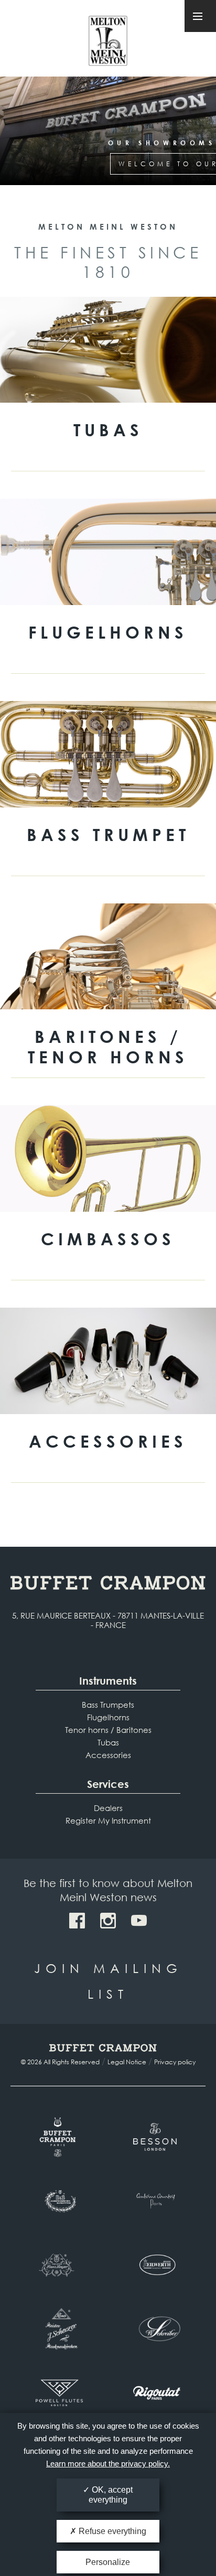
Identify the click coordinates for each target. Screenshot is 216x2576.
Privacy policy (175, 2062)
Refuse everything (111, 2531)
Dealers (108, 1808)
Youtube (139, 1921)
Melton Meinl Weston (108, 41)
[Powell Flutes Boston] (59, 2393)
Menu (200, 16)
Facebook (77, 1921)
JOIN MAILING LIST (108, 1981)
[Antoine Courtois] (157, 2201)
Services (108, 1784)
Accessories (108, 1755)
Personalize (108, 2562)
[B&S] (59, 2201)
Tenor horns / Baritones (108, 1730)
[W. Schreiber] (157, 2329)
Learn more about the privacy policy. (108, 2464)
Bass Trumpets (108, 1705)
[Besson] (157, 2137)
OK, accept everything (111, 2495)
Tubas (108, 1742)
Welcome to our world (108, 164)
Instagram (108, 1921)
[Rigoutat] (157, 2393)
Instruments (108, 1681)
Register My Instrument (108, 1820)
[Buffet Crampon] (59, 2137)
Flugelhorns (108, 1717)
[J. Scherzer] (59, 2329)
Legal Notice (127, 2062)
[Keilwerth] (157, 2265)
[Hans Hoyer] (59, 2265)
